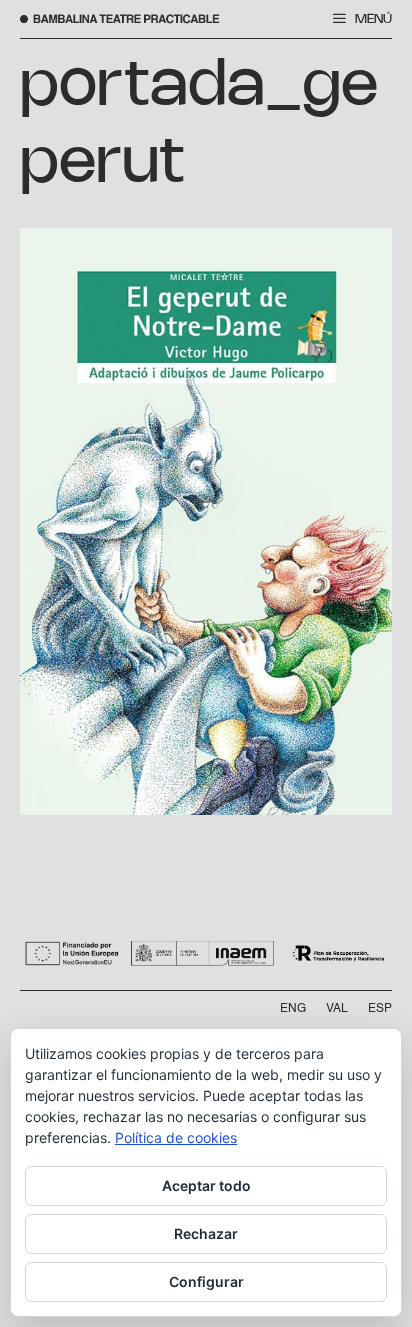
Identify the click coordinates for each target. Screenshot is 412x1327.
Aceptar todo (206, 1185)
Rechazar (206, 1233)
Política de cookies (176, 1137)
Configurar (206, 1281)
